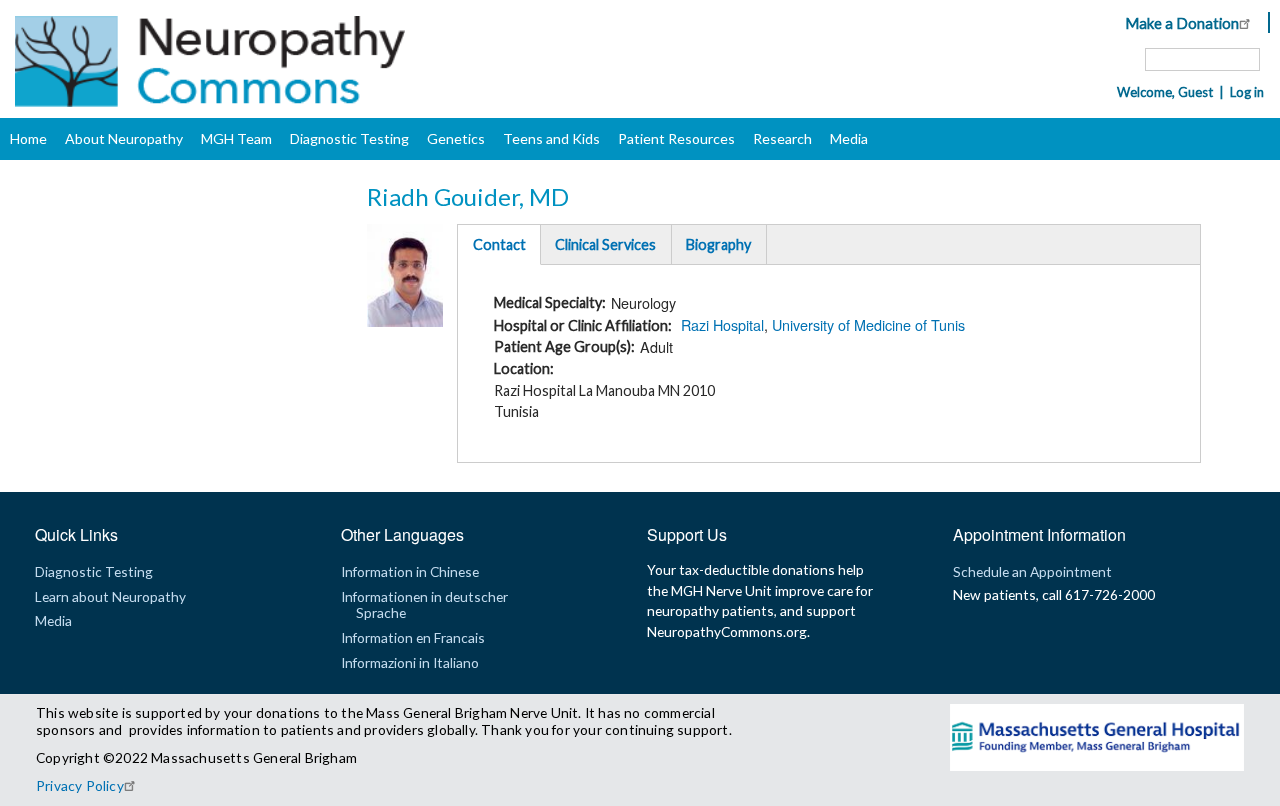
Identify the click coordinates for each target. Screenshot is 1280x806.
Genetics (456, 138)
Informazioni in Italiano (410, 662)
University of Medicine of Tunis (868, 324)
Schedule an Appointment (1032, 571)
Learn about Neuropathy (110, 596)
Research (782, 138)
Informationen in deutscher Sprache (424, 604)
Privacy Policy (80, 785)
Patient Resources (676, 138)
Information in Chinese (410, 571)
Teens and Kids (551, 138)
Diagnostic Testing (349, 138)
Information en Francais (413, 637)
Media (849, 138)
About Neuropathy (124, 138)
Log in (1247, 92)
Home (28, 138)
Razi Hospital (722, 324)
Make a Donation (1182, 23)
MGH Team (236, 138)
